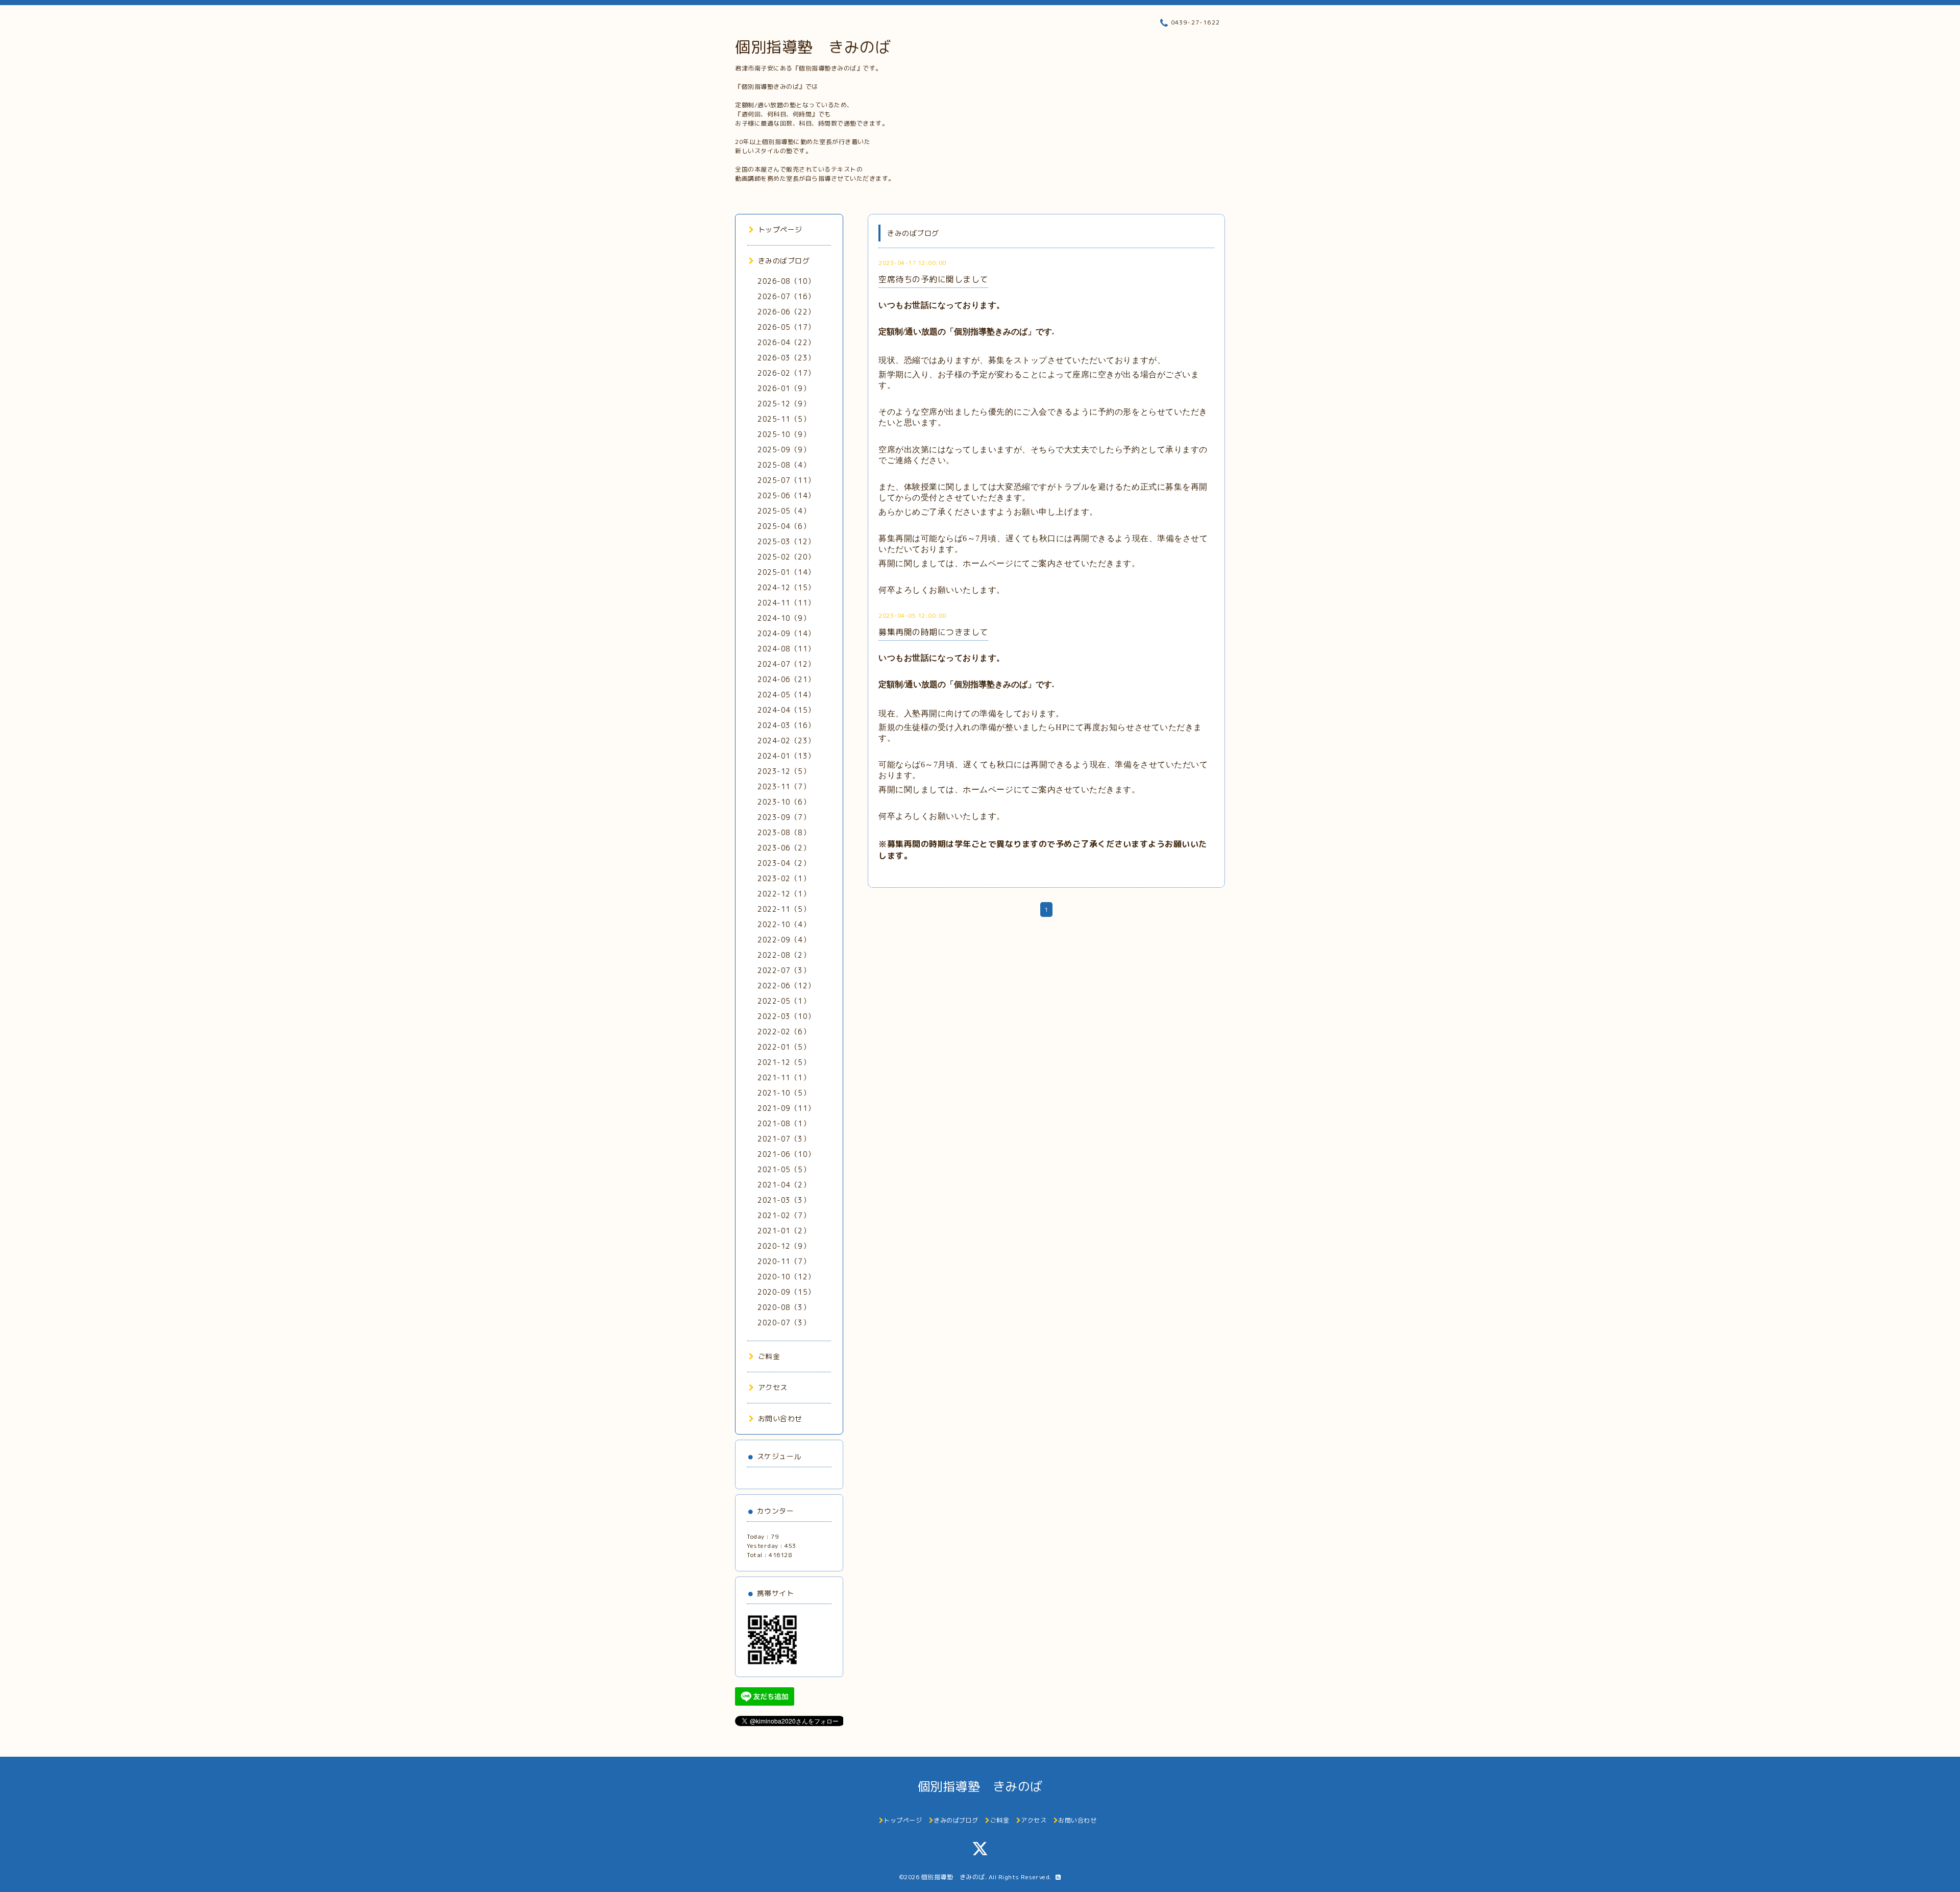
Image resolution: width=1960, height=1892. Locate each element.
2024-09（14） (786, 633)
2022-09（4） (784, 940)
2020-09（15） (786, 1292)
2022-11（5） (784, 909)
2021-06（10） (786, 1154)
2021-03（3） (784, 1200)
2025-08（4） (784, 465)
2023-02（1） (784, 878)
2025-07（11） (786, 480)
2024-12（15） (786, 587)
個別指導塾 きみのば (813, 47)
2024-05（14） (786, 695)
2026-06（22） (786, 312)
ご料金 (769, 1356)
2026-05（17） (786, 327)
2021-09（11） (786, 1108)
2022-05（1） (784, 1001)
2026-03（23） (786, 358)
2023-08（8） (784, 832)
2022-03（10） (786, 1016)
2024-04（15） (786, 710)
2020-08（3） (784, 1307)
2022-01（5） (784, 1047)
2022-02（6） (784, 1032)
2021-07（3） (784, 1139)
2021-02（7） (784, 1215)
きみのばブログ (784, 261)
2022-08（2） (784, 955)
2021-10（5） (784, 1093)
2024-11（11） (786, 603)
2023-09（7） (784, 817)
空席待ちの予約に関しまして (933, 279)
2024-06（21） (786, 679)
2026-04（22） (786, 342)
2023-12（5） (784, 771)
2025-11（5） (784, 419)
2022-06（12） (786, 986)
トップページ (780, 229)
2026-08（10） (786, 281)
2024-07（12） (786, 664)
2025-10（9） (784, 434)
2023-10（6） (784, 802)
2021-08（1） (784, 1123)
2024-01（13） (786, 756)
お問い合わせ (780, 1418)
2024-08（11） (786, 649)
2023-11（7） (784, 786)
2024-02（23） (786, 741)
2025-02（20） (786, 557)
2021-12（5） (784, 1062)
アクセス (773, 1387)
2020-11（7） (784, 1261)
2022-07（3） (784, 970)
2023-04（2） (784, 863)
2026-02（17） (786, 373)
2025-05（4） (784, 511)
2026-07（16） (786, 296)
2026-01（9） (784, 388)
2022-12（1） (784, 894)
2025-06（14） (786, 495)
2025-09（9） (784, 450)
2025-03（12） (786, 541)
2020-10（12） (786, 1277)
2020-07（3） (784, 1323)
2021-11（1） (784, 1077)
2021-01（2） (784, 1231)
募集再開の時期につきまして (933, 632)
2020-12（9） (784, 1246)
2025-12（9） (784, 404)
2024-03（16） (786, 725)
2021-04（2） (784, 1185)
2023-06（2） (784, 848)
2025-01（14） (786, 572)
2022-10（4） (784, 924)
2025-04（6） (784, 526)
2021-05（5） (784, 1169)
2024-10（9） (784, 618)
